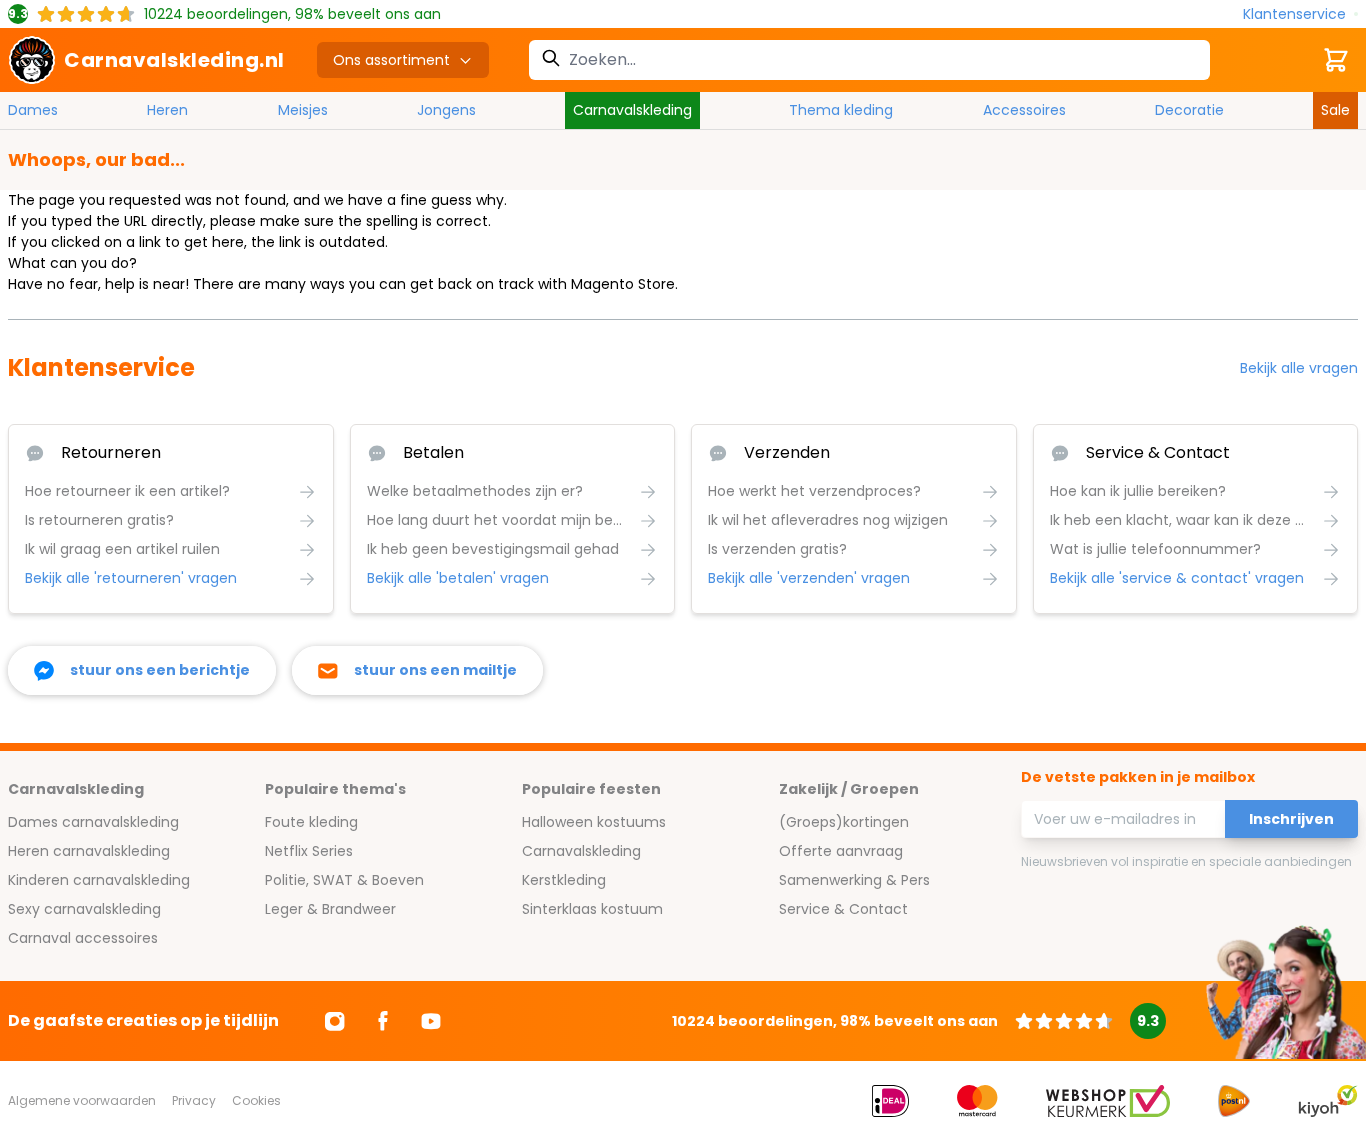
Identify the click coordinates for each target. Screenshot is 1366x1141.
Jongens (446, 110)
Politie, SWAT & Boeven (344, 880)
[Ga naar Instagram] (335, 1021)
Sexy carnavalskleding (84, 909)
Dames (33, 110)
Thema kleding (841, 110)
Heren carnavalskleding (89, 851)
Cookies (256, 1100)
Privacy (194, 1100)
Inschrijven (1291, 819)
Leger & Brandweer (330, 909)
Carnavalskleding (632, 110)
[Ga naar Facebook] (383, 1021)
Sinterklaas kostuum (592, 909)
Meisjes (303, 110)
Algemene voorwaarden (82, 1100)
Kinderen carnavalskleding (99, 880)
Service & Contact (843, 909)
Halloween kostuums (594, 822)
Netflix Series (309, 851)
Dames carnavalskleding (93, 822)
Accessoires (1024, 110)
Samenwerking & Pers (854, 880)
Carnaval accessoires (83, 938)
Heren (167, 110)
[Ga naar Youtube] (431, 1021)
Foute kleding (311, 822)
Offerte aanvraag (841, 851)
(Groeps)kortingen (844, 822)
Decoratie (1189, 110)
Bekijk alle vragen (1299, 368)
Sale (1335, 110)
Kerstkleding (564, 880)
